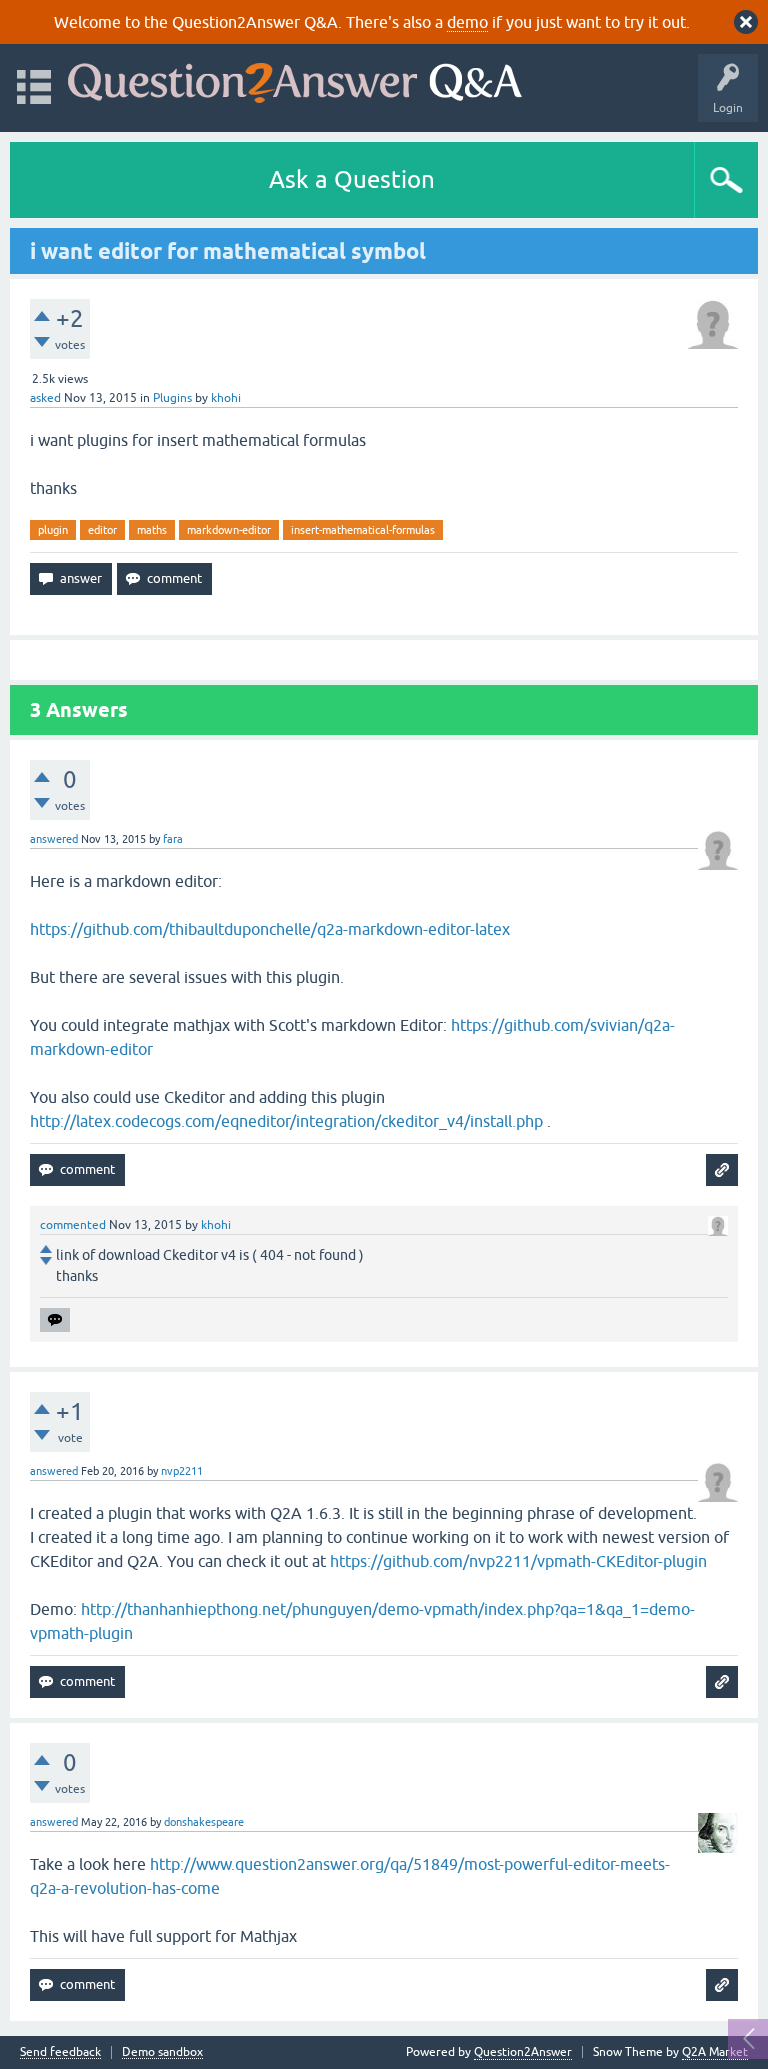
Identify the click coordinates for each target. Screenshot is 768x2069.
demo (467, 22)
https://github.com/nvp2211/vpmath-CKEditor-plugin (518, 1561)
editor (102, 530)
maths (152, 530)
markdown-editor (229, 530)
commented (73, 1225)
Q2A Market (715, 2052)
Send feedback (60, 2052)
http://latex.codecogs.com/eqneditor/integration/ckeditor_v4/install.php (286, 1121)
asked (45, 398)
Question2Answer (523, 2052)
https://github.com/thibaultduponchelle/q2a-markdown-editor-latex (270, 929)
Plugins (172, 398)
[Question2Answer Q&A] (295, 78)
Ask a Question (352, 179)
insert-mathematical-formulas (363, 530)
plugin (53, 530)
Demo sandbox (162, 2052)
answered (54, 839)
